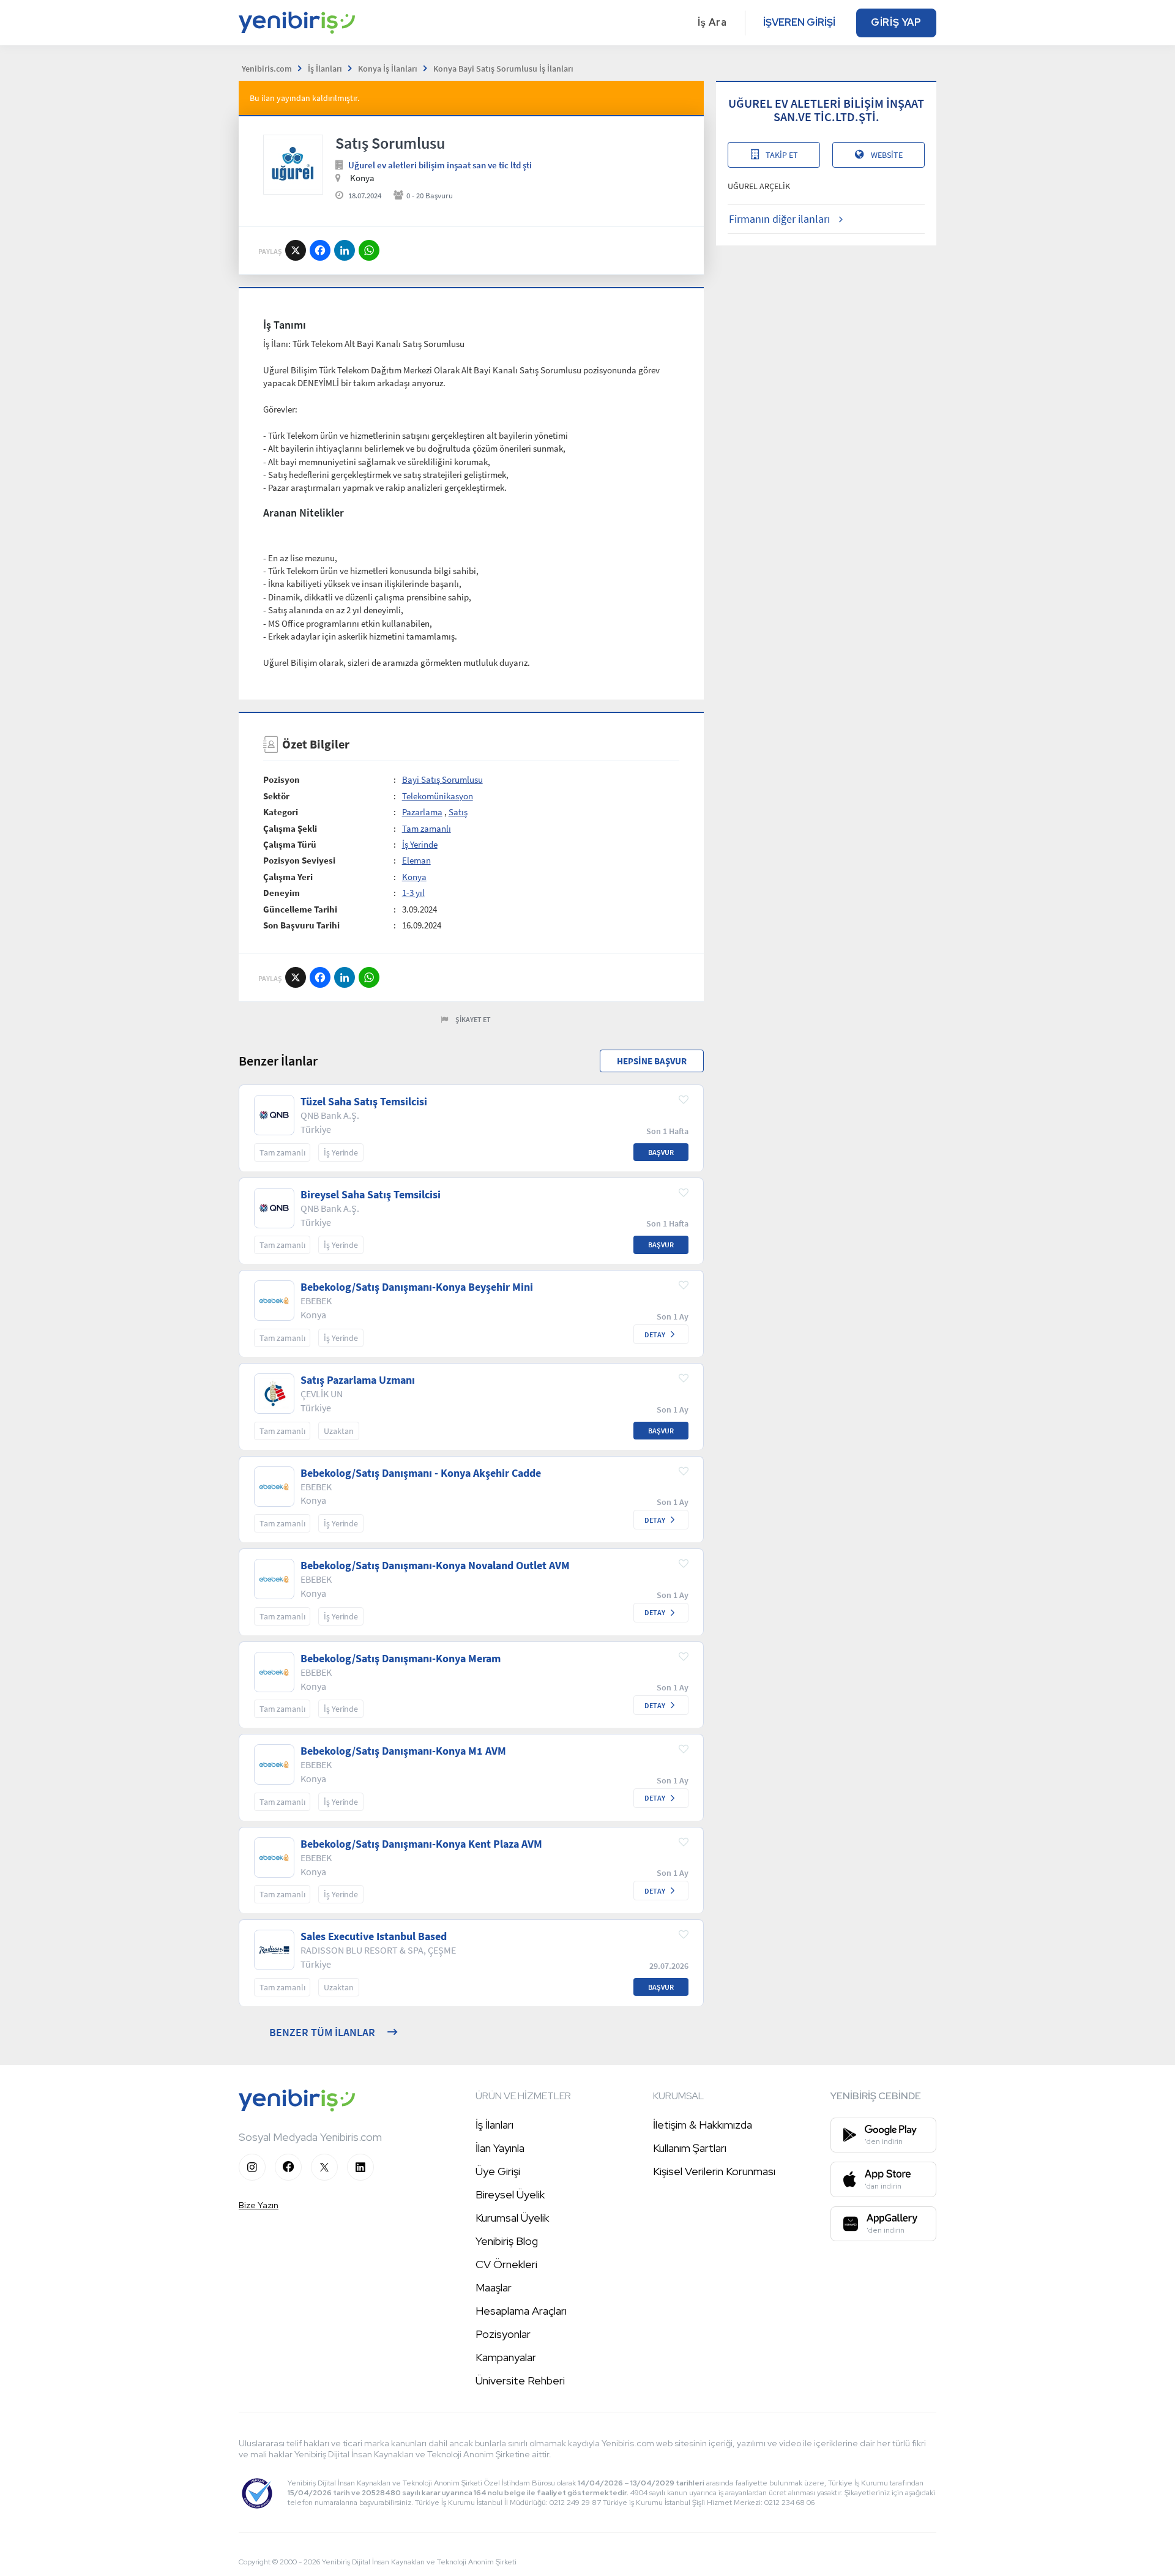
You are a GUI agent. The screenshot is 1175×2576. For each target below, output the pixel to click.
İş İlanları (494, 2125)
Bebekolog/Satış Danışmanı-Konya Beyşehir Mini (417, 1287)
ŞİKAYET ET (473, 1019)
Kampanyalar (506, 2357)
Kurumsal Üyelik (512, 2218)
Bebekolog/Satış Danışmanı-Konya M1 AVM (403, 1751)
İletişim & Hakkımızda (703, 2125)
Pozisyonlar (503, 2334)
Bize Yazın (259, 2205)
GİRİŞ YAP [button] (896, 22)
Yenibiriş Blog (507, 2241)
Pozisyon (282, 779)
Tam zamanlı (427, 828)
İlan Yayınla (500, 2148)
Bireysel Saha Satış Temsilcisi (371, 1195)
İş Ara (712, 22)
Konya (414, 877)
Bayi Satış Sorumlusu (442, 779)
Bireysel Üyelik (510, 2194)
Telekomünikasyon (438, 796)
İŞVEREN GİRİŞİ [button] (799, 22)
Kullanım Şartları (690, 2148)
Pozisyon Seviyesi (299, 860)
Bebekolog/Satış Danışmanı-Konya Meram (401, 1659)
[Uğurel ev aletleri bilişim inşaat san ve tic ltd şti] (293, 165)
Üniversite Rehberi (520, 2380)
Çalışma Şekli (290, 828)
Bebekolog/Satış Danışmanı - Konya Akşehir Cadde (421, 1473)
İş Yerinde (420, 844)
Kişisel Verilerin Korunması (714, 2171)
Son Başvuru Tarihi (301, 925)
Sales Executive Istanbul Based (374, 1936)
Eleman (416, 860)
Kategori (281, 812)
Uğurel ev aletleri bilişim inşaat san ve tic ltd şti (440, 165)
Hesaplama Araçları (521, 2311)
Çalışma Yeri (288, 877)
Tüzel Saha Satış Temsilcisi (364, 1102)
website (887, 155)
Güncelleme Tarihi (300, 909)
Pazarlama (422, 812)
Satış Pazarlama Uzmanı (358, 1380)
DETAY (655, 1335)
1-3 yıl (413, 893)
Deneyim (282, 893)
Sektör (276, 796)
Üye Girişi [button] (498, 2171)
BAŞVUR (661, 1152)
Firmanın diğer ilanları (779, 219)
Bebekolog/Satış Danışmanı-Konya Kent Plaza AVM (421, 1844)
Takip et (782, 155)
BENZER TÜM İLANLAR (322, 2032)
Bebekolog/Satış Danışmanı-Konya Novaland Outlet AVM (435, 1566)
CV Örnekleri (506, 2264)
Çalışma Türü (290, 844)
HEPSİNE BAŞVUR (652, 1061)
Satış (458, 812)
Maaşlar (494, 2287)
